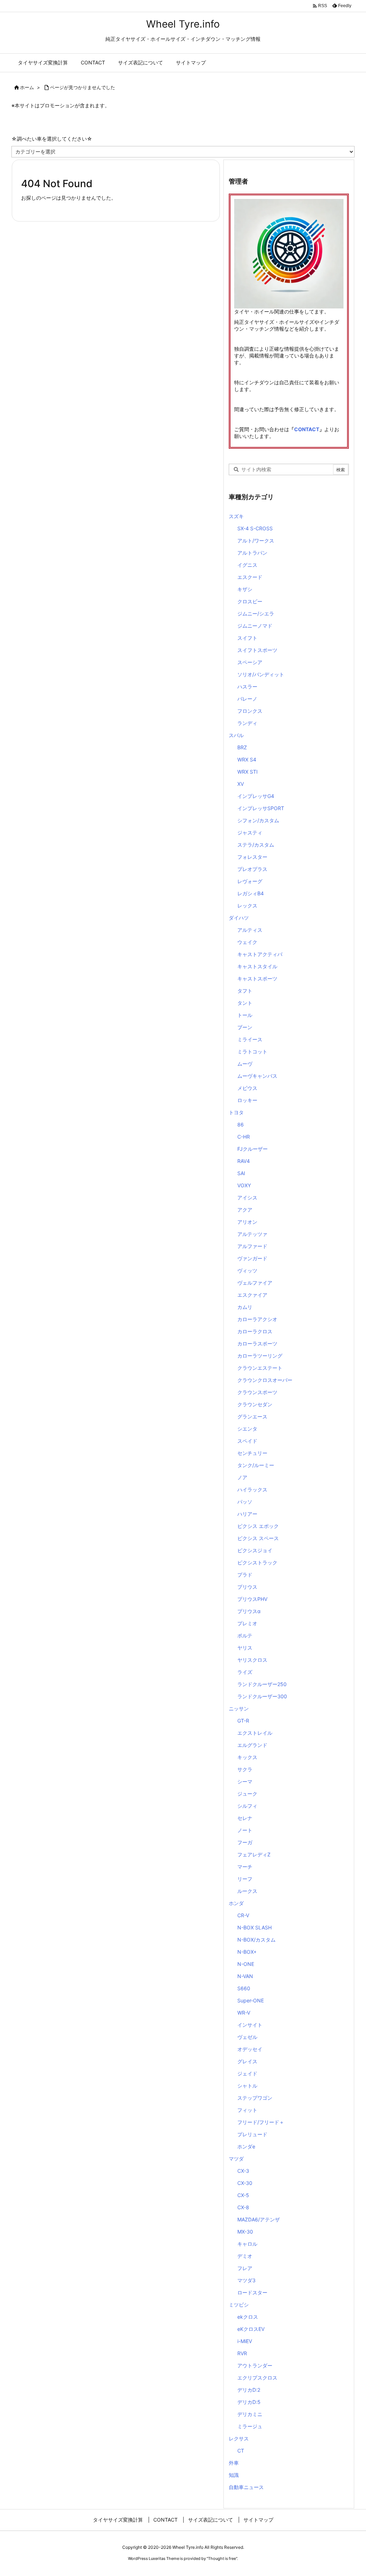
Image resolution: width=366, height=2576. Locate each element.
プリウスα (249, 1611)
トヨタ (236, 1112)
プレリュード (252, 2134)
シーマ (245, 1781)
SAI (241, 1173)
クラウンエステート (260, 1368)
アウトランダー (255, 2365)
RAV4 (244, 1161)
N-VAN (245, 1976)
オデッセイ (250, 2049)
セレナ (245, 1818)
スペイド (247, 1441)
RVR (242, 2353)
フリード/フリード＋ (261, 2122)
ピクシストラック (257, 1562)
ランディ (247, 723)
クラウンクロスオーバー (265, 1380)
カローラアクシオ (257, 1319)
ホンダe (246, 2146)
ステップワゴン (255, 2098)
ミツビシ (239, 2305)
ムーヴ (245, 1064)
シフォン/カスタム (258, 820)
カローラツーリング (260, 1356)
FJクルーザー (253, 1149)
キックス (247, 1757)
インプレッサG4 (256, 796)
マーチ (245, 1867)
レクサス (239, 2438)
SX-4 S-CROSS (255, 528)
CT (241, 2451)
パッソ (245, 1502)
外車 (234, 2463)
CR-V (243, 1915)
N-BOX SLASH (254, 1927)
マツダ (236, 2159)
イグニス (247, 565)
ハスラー (247, 686)
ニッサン (239, 1708)
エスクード (250, 577)
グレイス (247, 2061)
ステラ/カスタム (256, 845)
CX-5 (243, 2195)
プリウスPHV (252, 1599)
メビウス (247, 1088)
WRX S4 (247, 759)
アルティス (250, 930)
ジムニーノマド (255, 626)
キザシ (245, 589)
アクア (245, 1210)
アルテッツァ (252, 1234)
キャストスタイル (257, 966)
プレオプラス (252, 869)
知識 (234, 2475)
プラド (245, 1575)
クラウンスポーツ (257, 1392)
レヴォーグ (250, 881)
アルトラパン (252, 553)
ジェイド (247, 2073)
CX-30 (245, 2183)
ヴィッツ (247, 1270)
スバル (236, 735)
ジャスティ (250, 832)
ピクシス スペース (258, 1538)
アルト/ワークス (256, 540)
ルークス (247, 1891)
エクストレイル (255, 1733)
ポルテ (245, 1635)
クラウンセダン (255, 1404)
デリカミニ (250, 2414)
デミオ (245, 2256)
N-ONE (246, 1964)
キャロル (247, 2244)
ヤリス (245, 1648)
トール (245, 1015)
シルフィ (247, 1806)
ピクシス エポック (258, 1526)
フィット (247, 2110)
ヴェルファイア (255, 1283)
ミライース (250, 1039)
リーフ (245, 1879)
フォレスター (252, 857)
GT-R (243, 1721)
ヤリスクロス (252, 1660)
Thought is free (222, 2558)
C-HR (244, 1137)
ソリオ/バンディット (261, 674)
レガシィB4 (251, 893)
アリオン (247, 1222)
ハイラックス (252, 1489)
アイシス (247, 1197)
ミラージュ (250, 2426)
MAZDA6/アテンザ (259, 2219)
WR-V (244, 2013)
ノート (245, 1830)
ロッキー (247, 1100)
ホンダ (236, 1903)
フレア (245, 2268)
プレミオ (247, 1623)
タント (245, 1003)
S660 (244, 1988)
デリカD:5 (249, 2402)
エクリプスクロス (257, 2378)
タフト (245, 991)
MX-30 (245, 2232)
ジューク (247, 1794)
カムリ (245, 1307)
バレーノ (247, 699)
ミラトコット (252, 1051)
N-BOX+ (247, 1952)
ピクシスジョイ (255, 1550)
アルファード (252, 1246)
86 (241, 1124)
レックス (247, 905)
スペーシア (250, 662)
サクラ (245, 1769)
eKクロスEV (251, 2329)
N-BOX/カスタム (256, 1940)
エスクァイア (252, 1295)
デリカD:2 (249, 2390)
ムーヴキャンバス (257, 1076)
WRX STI (248, 772)
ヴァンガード (252, 1258)
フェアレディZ (254, 1854)
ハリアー (247, 1514)
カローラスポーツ (257, 1343)
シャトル (247, 2086)
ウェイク (247, 942)
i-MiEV (245, 2341)
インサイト (250, 2025)
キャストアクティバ (260, 954)
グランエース (252, 1416)
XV (241, 784)
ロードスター (252, 2292)
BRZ (242, 747)
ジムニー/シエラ (256, 613)
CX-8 (243, 2207)
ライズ (245, 1672)
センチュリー (252, 1453)
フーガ (245, 1842)
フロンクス (250, 711)
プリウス (247, 1587)
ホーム (27, 87)
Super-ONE (251, 2000)
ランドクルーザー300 (262, 1696)
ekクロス (248, 2317)
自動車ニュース (246, 2487)
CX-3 (243, 2171)
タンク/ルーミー (256, 1465)
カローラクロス (255, 1331)
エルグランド (252, 1745)
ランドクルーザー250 (262, 1684)
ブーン (245, 1027)
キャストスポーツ (257, 978)
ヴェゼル (247, 2037)
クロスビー (250, 601)
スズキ (236, 516)
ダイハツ (239, 918)
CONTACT (307, 429)
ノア (242, 1477)
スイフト (247, 638)
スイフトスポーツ (257, 650)
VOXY (244, 1185)
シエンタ (247, 1429)
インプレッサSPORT (261, 808)
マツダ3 (246, 2280)
